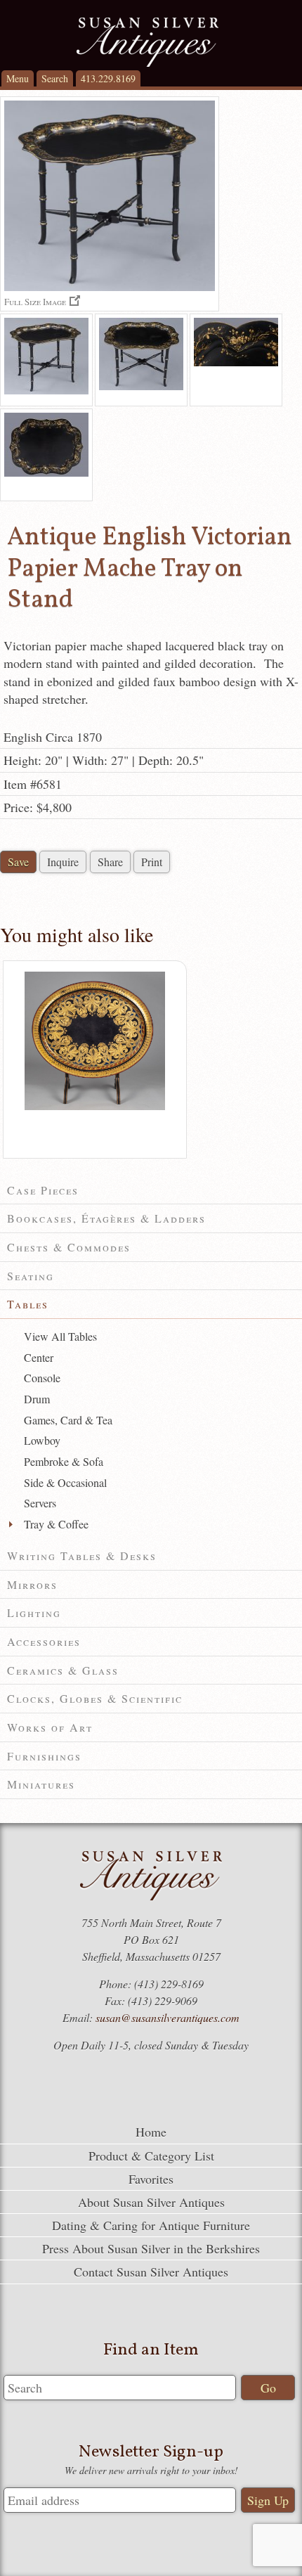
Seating (31, 1276)
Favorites (151, 2179)
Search (55, 78)
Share (110, 862)
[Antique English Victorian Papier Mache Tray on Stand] (46, 360)
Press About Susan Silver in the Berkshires (151, 2248)
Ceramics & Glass (63, 1670)
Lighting (34, 1612)
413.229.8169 (108, 78)
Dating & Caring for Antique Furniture (151, 2225)
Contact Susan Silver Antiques (151, 2272)
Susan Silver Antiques (147, 42)
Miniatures (41, 1784)
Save (18, 862)
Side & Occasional (65, 1482)
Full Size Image (35, 301)
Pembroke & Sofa (64, 1461)
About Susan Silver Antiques (151, 2202)
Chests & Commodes (69, 1247)
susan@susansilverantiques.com (168, 2017)
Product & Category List (151, 2156)
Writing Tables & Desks (82, 1556)
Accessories (44, 1641)
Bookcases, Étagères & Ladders (106, 1218)
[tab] (151, 1191)
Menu (18, 78)
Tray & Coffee (56, 1524)
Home (151, 2132)
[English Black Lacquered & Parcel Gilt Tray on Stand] (95, 1107)
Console (42, 1378)
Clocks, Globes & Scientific (95, 1698)
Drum (37, 1399)
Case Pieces (43, 1190)
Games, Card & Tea (68, 1420)
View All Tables (60, 1336)
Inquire (63, 862)
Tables (28, 1304)
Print (152, 862)
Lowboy (42, 1440)
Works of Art (50, 1727)
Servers (40, 1503)
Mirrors (32, 1584)
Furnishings (44, 1756)
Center (39, 1357)
